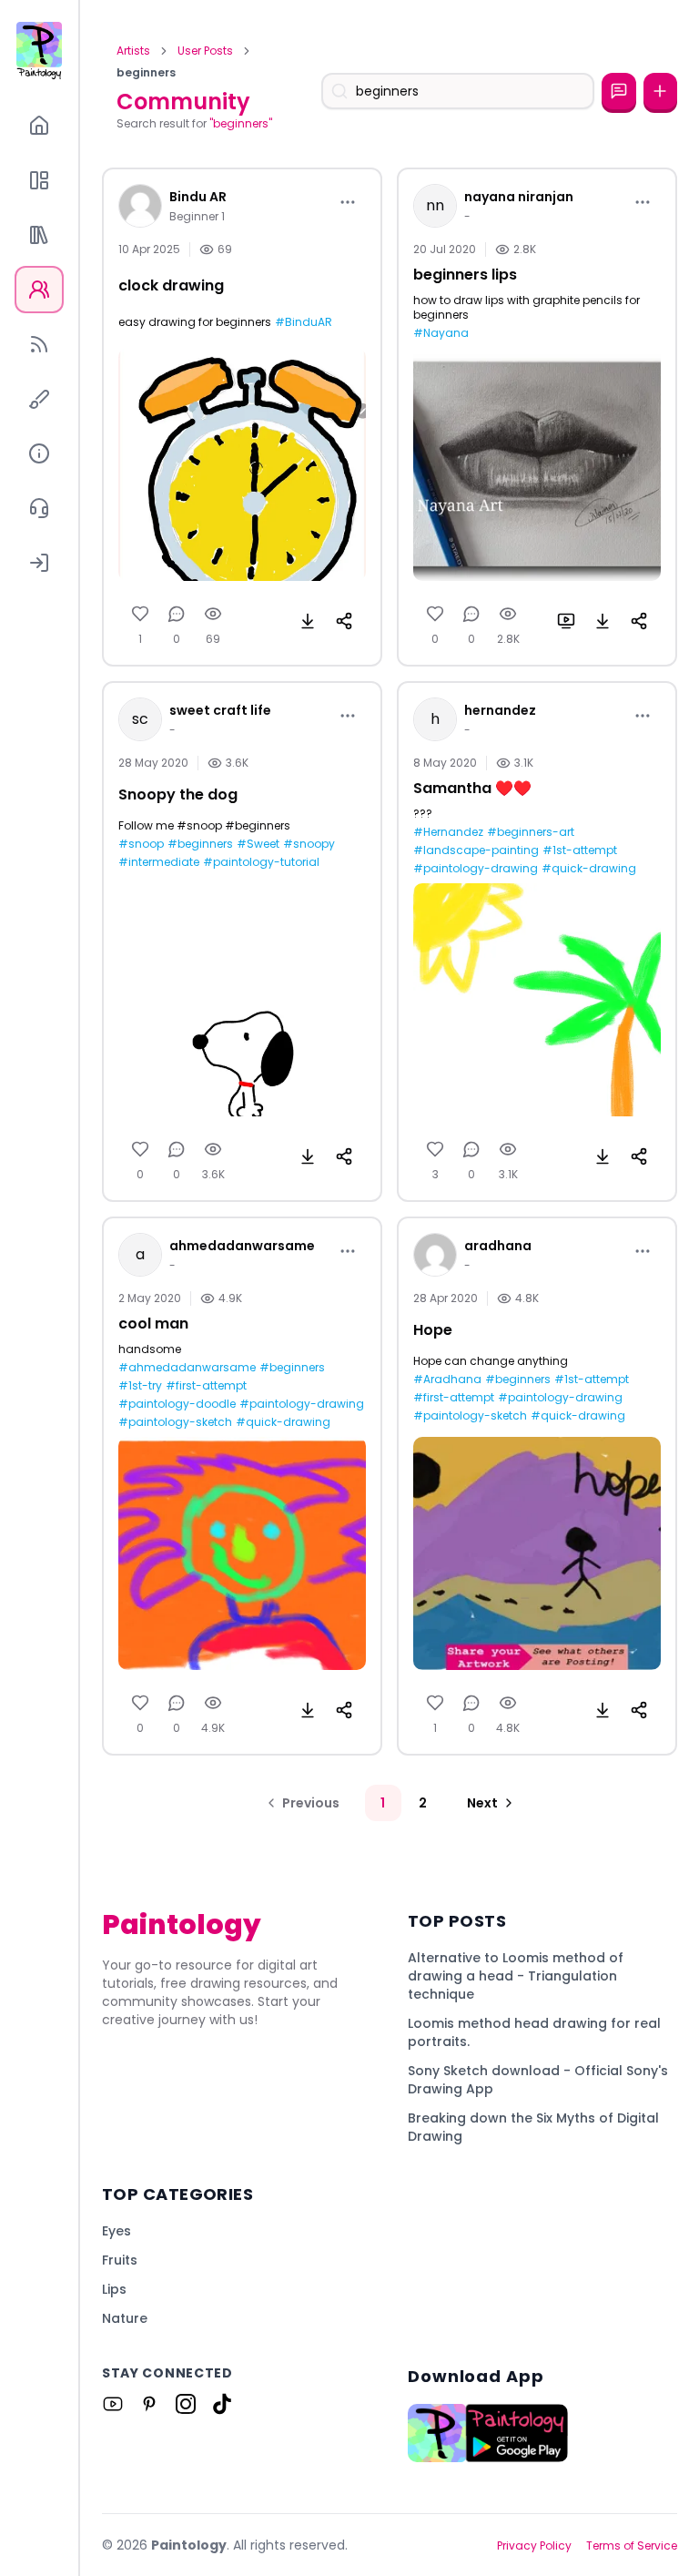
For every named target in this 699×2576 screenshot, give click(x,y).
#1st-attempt (580, 850)
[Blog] (39, 344)
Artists (133, 51)
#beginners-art (531, 832)
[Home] (39, 126)
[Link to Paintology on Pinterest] (149, 2404)
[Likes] (140, 614)
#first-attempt (206, 1386)
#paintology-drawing (476, 869)
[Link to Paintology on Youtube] (113, 2404)
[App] (39, 180)
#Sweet (258, 844)
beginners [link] (146, 73)
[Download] (308, 621)
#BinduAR (304, 322)
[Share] (344, 621)
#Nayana (441, 333)
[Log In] (39, 563)
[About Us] (39, 453)
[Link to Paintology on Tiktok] (222, 2404)
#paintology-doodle (177, 1404)
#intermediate (159, 862)
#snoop (141, 844)
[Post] (660, 91)
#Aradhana (447, 1380)
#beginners (200, 844)
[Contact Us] (39, 508)
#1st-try (140, 1386)
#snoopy (309, 844)
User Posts (205, 51)
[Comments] (177, 614)
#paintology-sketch (175, 1422)
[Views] (213, 614)
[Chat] (618, 91)
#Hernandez (448, 832)
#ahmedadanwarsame (187, 1368)
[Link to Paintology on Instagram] (186, 2404)
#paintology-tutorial (261, 862)
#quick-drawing (589, 869)
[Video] (566, 621)
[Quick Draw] (39, 399)
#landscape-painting (476, 850)
